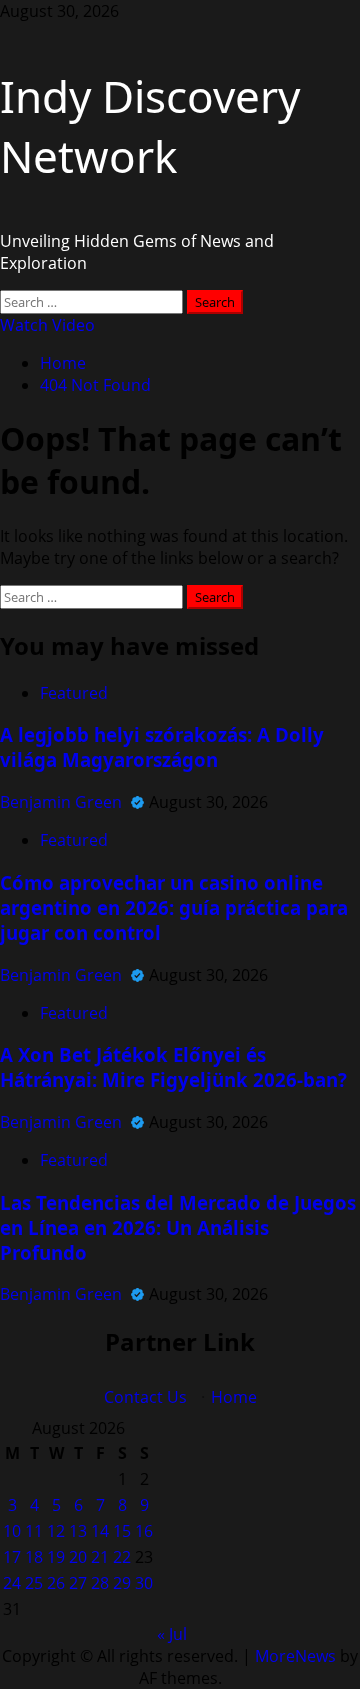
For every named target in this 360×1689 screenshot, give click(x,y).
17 (12, 1557)
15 (122, 1531)
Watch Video (47, 325)
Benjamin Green (63, 802)
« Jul (172, 1634)
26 (56, 1583)
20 (78, 1557)
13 (78, 1531)
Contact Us (145, 1397)
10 (12, 1531)
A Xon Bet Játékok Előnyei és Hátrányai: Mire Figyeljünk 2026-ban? (173, 1067)
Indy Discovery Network (150, 126)
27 (78, 1583)
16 (144, 1531)
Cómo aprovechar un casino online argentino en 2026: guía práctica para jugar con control (174, 907)
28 (100, 1583)
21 (100, 1557)
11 (34, 1531)
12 (56, 1531)
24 (12, 1583)
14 (100, 1531)
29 (122, 1583)
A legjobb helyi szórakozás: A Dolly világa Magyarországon (162, 747)
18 (34, 1557)
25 (34, 1583)
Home (234, 1397)
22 (122, 1557)
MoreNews (295, 1656)
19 (56, 1557)
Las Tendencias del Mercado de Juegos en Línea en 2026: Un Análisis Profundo (178, 1227)
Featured (74, 693)
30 (144, 1583)
